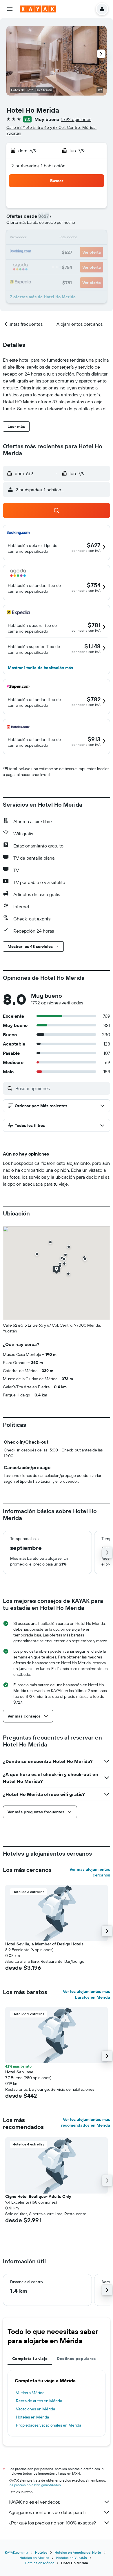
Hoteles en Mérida (32, 2417)
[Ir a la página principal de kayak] (38, 9)
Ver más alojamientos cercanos (90, 1872)
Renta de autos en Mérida (39, 2401)
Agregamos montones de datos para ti (47, 2512)
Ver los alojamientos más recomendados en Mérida (86, 2122)
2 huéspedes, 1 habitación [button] (39, 166)
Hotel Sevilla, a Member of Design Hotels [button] (44, 1944)
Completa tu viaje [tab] (30, 2359)
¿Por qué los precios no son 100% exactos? (52, 2523)
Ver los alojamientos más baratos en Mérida (86, 1994)
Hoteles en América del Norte (78, 2552)
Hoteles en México (34, 2558)
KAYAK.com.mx (17, 2552)
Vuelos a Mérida (30, 2393)
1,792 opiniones (76, 119)
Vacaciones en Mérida (35, 2409)
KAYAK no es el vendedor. (34, 2502)
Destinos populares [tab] (76, 2359)
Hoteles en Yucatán (72, 2558)
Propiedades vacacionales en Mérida (49, 2425)
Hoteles (41, 2552)
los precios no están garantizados (35, 2485)
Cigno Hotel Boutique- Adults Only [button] (38, 2196)
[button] (10, 9)
